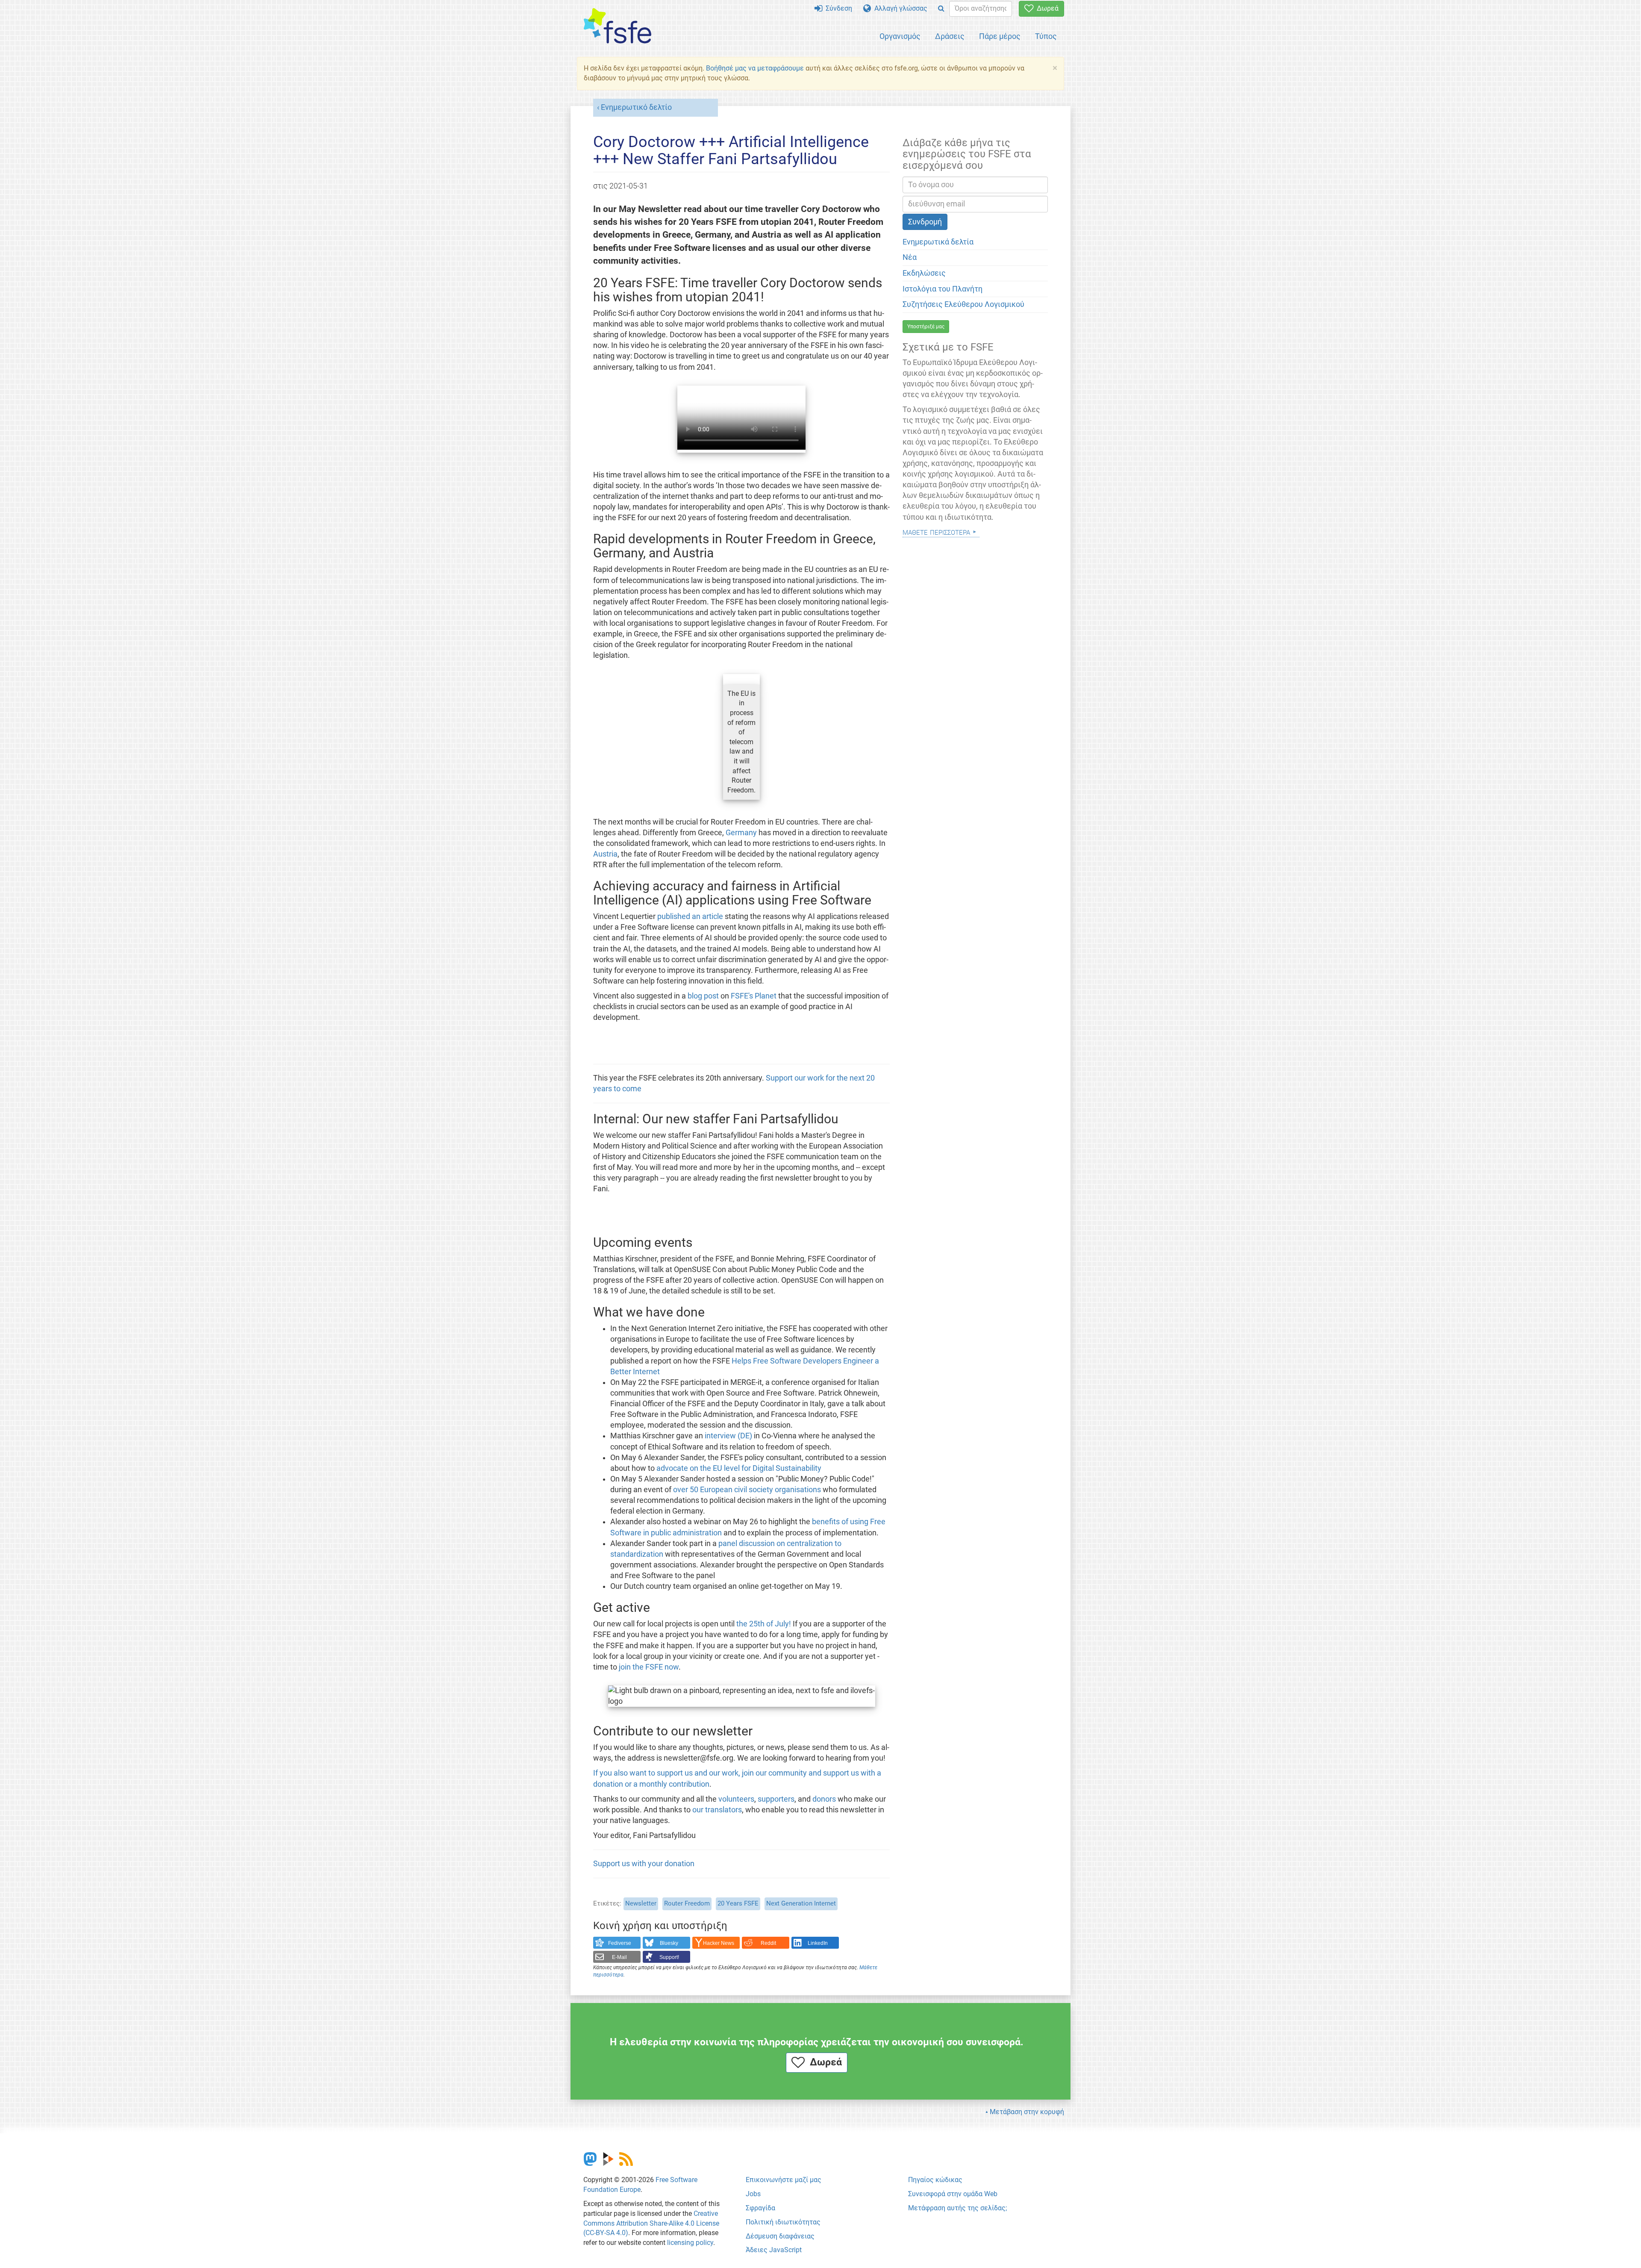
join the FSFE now (649, 1667)
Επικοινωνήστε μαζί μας (784, 2180)
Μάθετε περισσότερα (936, 532)
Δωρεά (1046, 8)
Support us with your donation (644, 1864)
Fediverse (620, 1943)
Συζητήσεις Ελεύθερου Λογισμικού (963, 304)
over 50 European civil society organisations (747, 1490)
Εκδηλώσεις (924, 273)
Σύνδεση (837, 8)
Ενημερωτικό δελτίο (636, 107)
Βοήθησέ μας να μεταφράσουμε (755, 68)
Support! (669, 1957)
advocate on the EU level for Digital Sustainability (739, 1468)
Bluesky (669, 1943)
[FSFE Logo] (618, 26)
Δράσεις (950, 36)
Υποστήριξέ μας (926, 327)
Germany (741, 833)
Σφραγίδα (760, 2208)
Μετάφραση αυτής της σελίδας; (957, 2208)
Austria (605, 854)
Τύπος (1046, 36)
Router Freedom (687, 1903)
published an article (690, 916)
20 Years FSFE (738, 1903)
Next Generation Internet (801, 1903)
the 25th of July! (764, 1624)
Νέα (910, 257)
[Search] (941, 9)
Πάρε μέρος (1000, 36)
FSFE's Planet (754, 996)
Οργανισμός (900, 36)
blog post (703, 996)
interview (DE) (728, 1436)
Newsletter (641, 1903)
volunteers (736, 1799)
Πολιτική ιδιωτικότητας (783, 2222)
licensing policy (690, 2243)
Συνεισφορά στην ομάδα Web (953, 2194)
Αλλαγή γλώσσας (899, 8)
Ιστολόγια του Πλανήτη (943, 289)
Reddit (768, 1943)
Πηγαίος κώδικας (935, 2180)
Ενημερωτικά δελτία (938, 242)
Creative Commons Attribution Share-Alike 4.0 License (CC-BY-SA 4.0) (651, 2223)
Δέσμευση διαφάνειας (780, 2236)
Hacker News (719, 1943)
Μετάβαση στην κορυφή (1027, 2112)
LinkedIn (818, 1943)
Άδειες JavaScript (774, 2250)
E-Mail (619, 1957)
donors (824, 1799)
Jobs (753, 2194)
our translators (717, 1810)
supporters (776, 1799)
